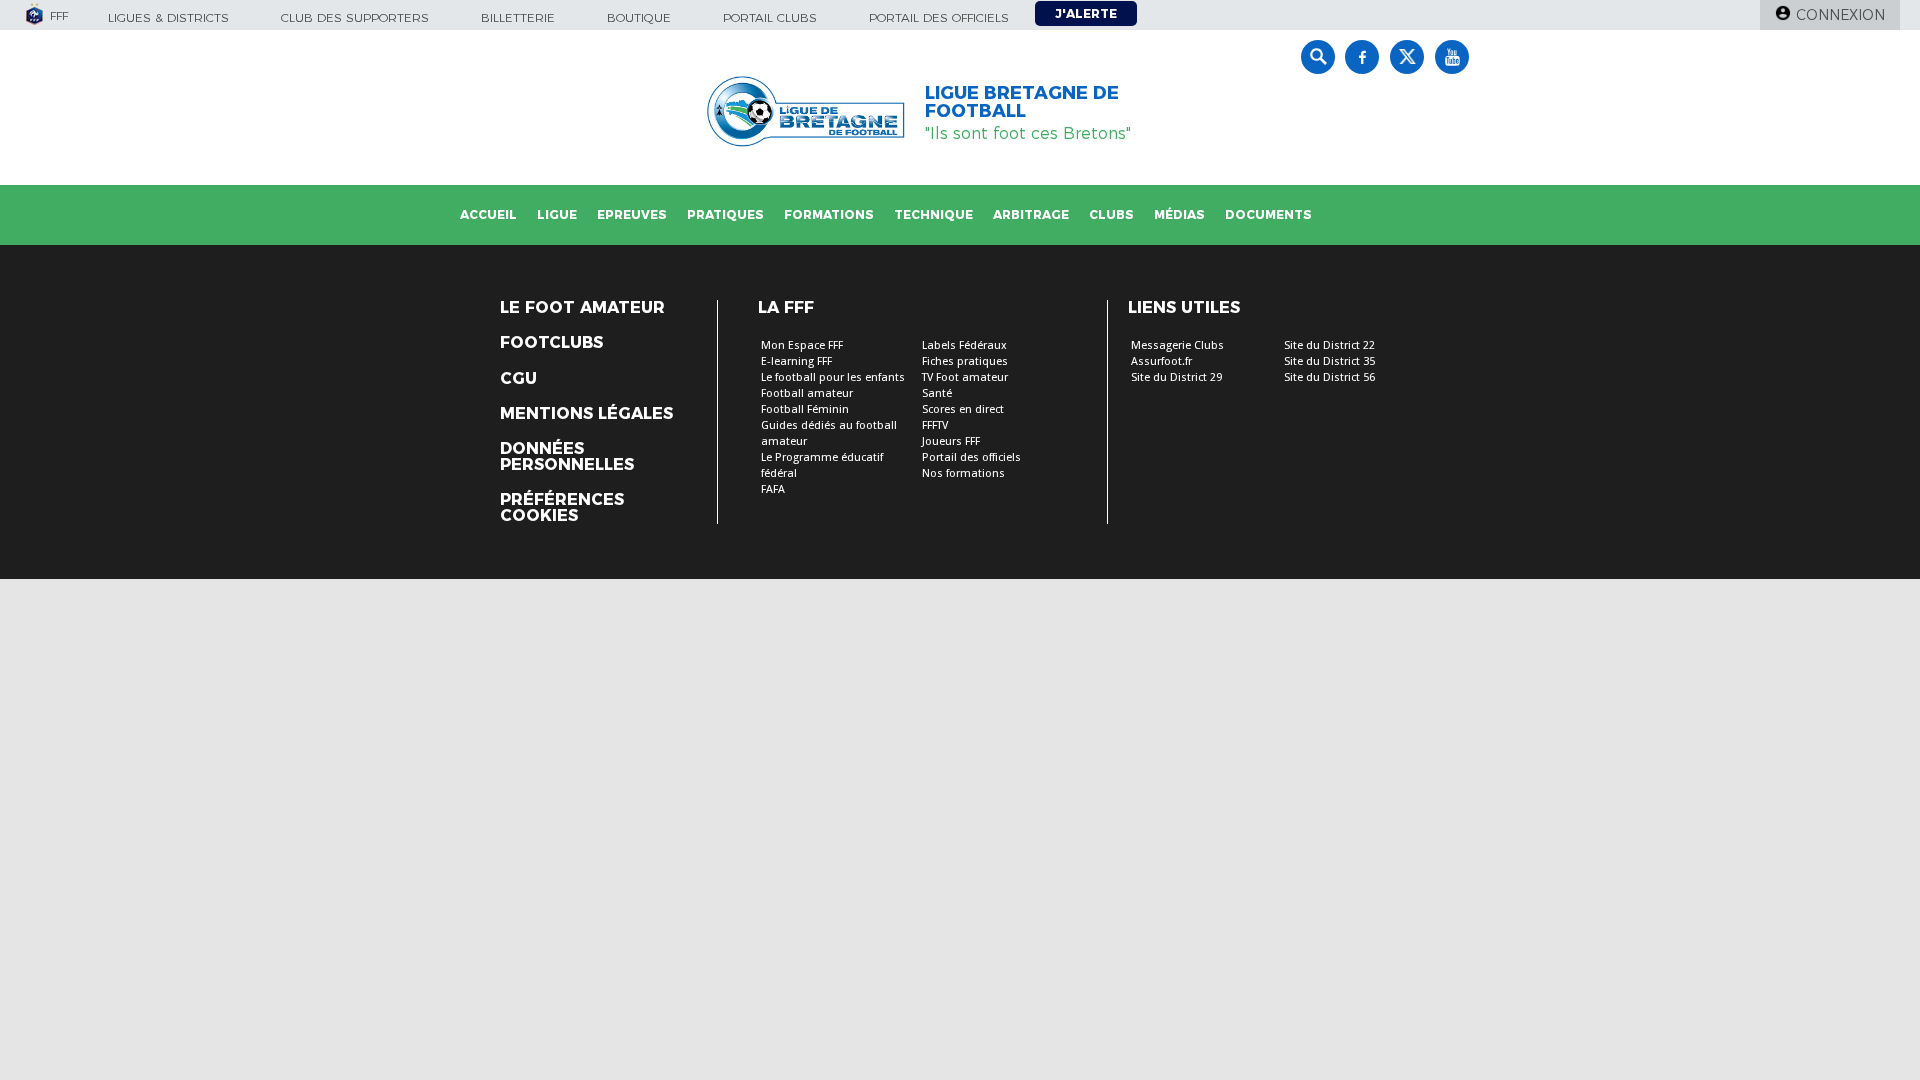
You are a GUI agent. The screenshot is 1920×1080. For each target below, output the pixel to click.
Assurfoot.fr (1161, 361)
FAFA (773, 489)
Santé (937, 393)
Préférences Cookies (562, 508)
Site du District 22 (1329, 345)
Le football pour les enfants (833, 377)
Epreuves (632, 214)
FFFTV (935, 425)
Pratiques (725, 214)
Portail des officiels (939, 17)
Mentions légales (586, 414)
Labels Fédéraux (964, 345)
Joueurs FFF (951, 441)
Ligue (557, 214)
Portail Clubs (770, 17)
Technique (933, 214)
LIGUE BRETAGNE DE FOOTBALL (1022, 102)
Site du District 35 (1329, 361)
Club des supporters (355, 17)
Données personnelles (567, 457)
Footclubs (551, 343)
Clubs (1111, 214)
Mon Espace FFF (802, 345)
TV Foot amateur (965, 377)
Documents (1268, 214)
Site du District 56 (1329, 377)
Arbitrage (1031, 214)
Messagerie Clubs (1177, 345)
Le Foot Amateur (582, 308)
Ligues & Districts (168, 17)
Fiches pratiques (965, 361)
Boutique (639, 17)
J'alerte (1086, 13)
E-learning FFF (796, 361)
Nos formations (963, 473)
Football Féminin (805, 409)
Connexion (1840, 15)
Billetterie (518, 17)
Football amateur (807, 393)
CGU (518, 379)
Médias (1179, 214)
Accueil (488, 214)
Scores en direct (963, 409)
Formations (829, 214)
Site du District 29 (1176, 377)
